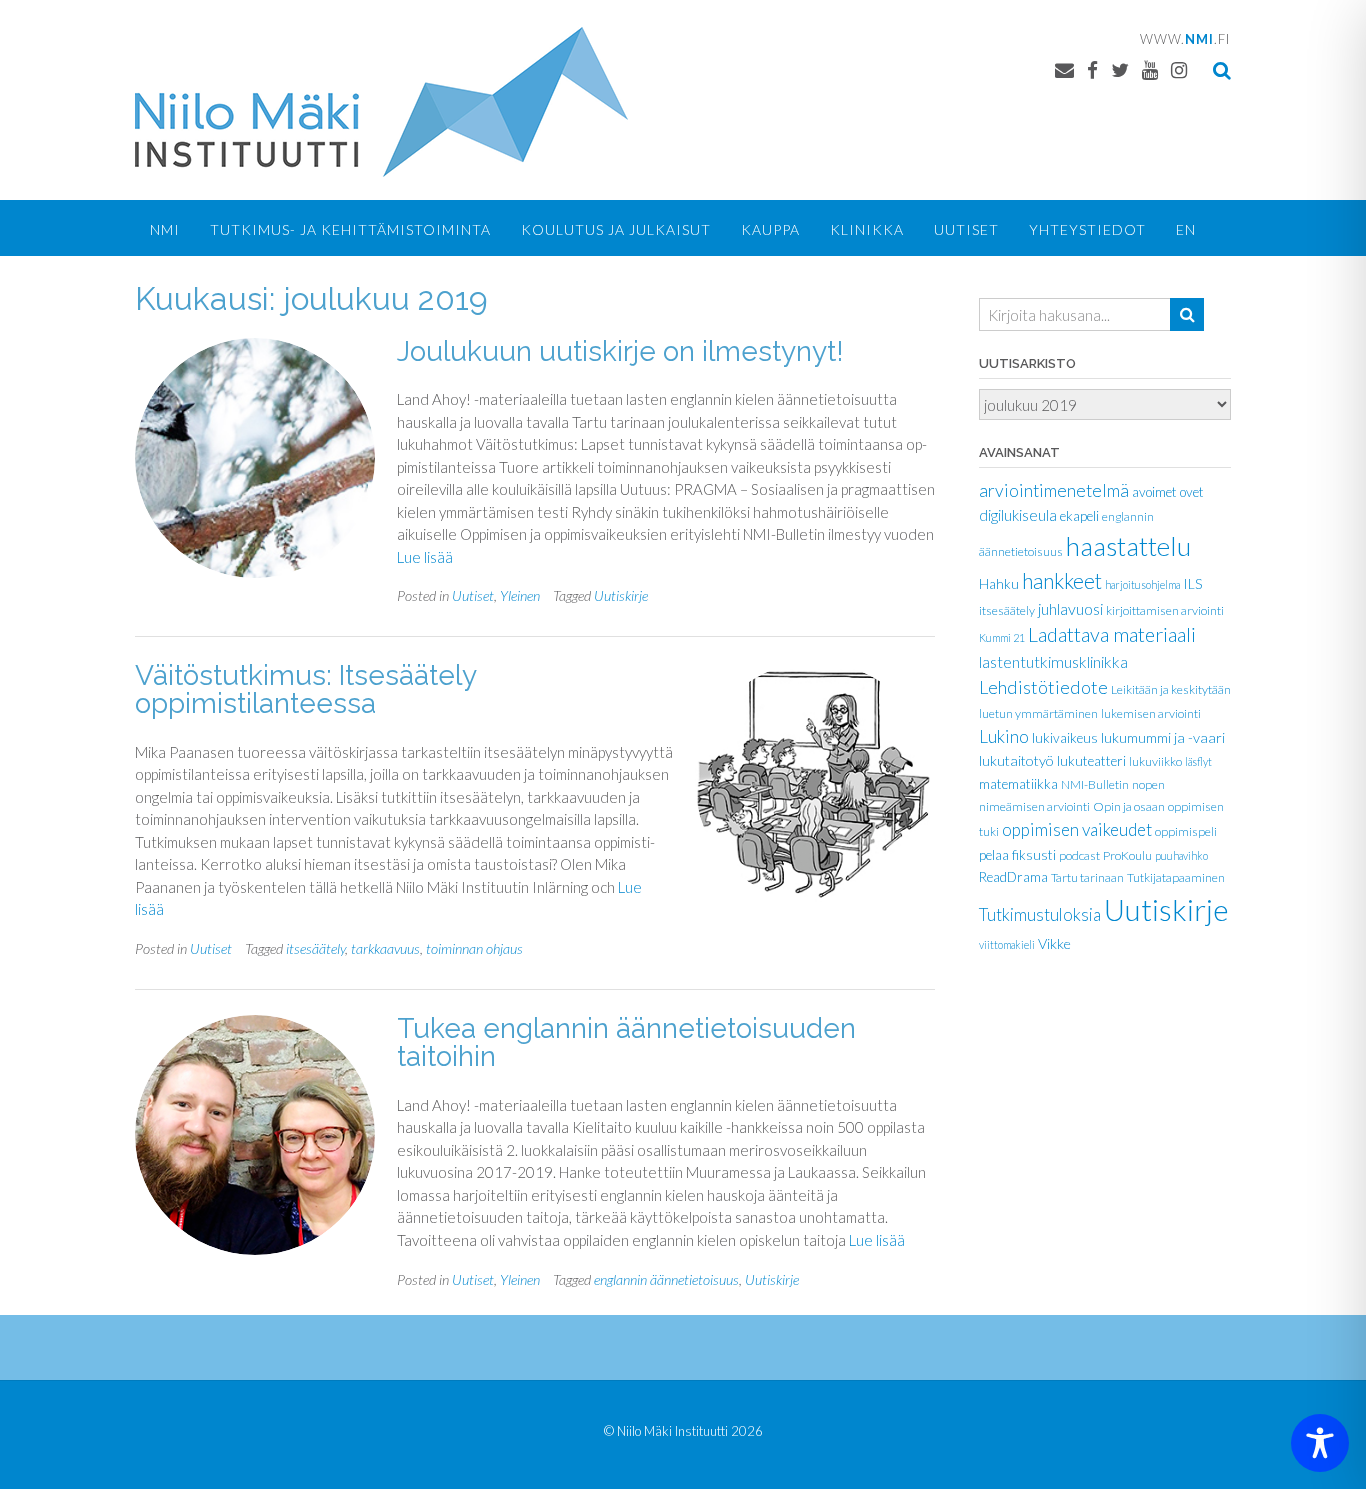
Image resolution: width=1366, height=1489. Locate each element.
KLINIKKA (867, 229)
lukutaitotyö (1016, 760)
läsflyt (1198, 761)
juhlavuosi (1070, 608)
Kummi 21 (1002, 637)
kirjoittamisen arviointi (1165, 610)
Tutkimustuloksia (1040, 915)
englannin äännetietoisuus (666, 1279)
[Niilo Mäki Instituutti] (381, 102)
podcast (1079, 855)
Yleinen (520, 595)
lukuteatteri (1091, 761)
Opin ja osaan (1129, 806)
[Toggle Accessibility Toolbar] (1320, 1443)
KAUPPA (770, 229)
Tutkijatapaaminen (1176, 877)
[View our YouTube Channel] (1150, 69)
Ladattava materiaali (1112, 634)
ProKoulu (1127, 855)
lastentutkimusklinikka (1053, 661)
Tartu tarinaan (1087, 877)
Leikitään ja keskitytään (1171, 689)
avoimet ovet (1168, 492)
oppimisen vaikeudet (1077, 829)
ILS (1192, 584)
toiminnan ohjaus (474, 948)
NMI (165, 229)
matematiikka (1018, 784)
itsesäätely (315, 948)
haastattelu (1128, 546)
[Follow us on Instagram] (1179, 69)
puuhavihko (1181, 855)
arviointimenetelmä (1054, 490)
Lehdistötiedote (1043, 687)
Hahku (999, 584)
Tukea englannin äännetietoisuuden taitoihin (626, 1042)
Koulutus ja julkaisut (616, 229)
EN (1186, 229)
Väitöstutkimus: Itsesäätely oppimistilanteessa (305, 689)
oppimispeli (1186, 831)
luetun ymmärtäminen (1038, 713)
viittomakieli (1007, 944)
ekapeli (1079, 516)
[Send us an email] (1064, 69)
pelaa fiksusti (1017, 855)
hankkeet (1062, 581)
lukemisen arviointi (1151, 713)
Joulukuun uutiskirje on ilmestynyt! (620, 351)
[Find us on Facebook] (1092, 69)
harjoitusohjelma (1142, 584)
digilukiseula (1018, 515)
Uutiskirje (621, 595)
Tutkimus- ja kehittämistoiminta (350, 229)
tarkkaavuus (385, 948)
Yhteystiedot (1087, 229)
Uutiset (966, 229)
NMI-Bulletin (1095, 784)
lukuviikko (1155, 761)
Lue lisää (425, 557)
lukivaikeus (1065, 738)
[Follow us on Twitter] (1120, 69)
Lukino (1004, 736)
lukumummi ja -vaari (1163, 737)
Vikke (1054, 943)
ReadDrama (1013, 877)
